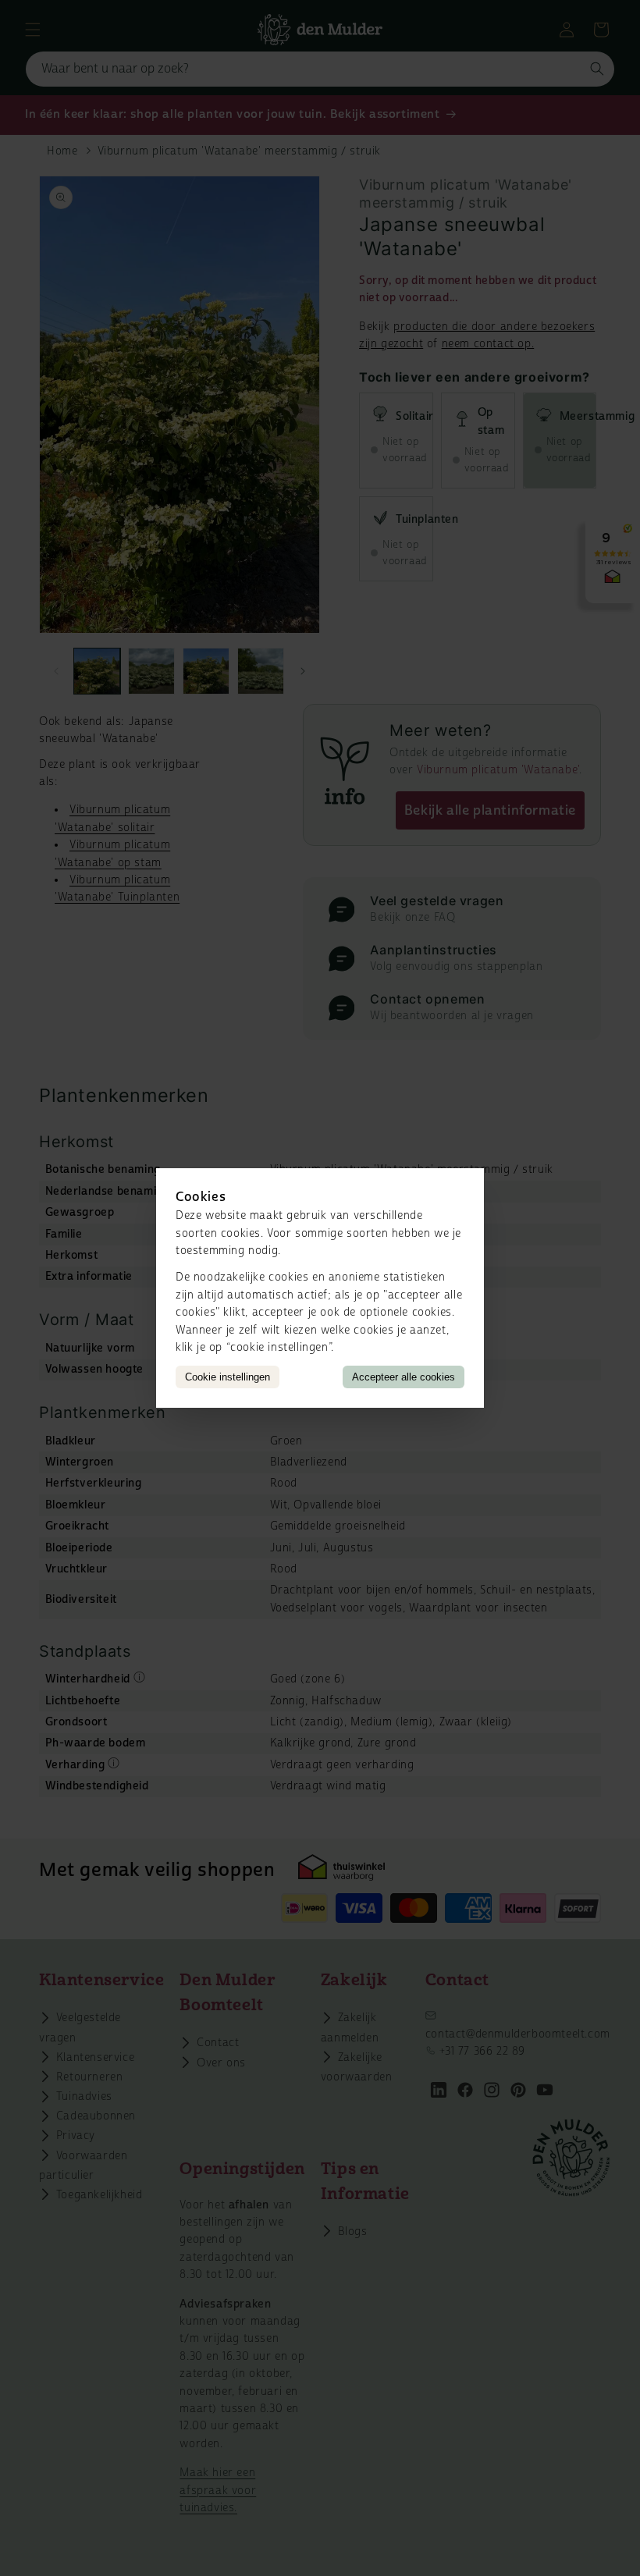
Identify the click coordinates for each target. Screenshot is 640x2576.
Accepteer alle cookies (404, 1377)
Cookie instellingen (228, 1377)
